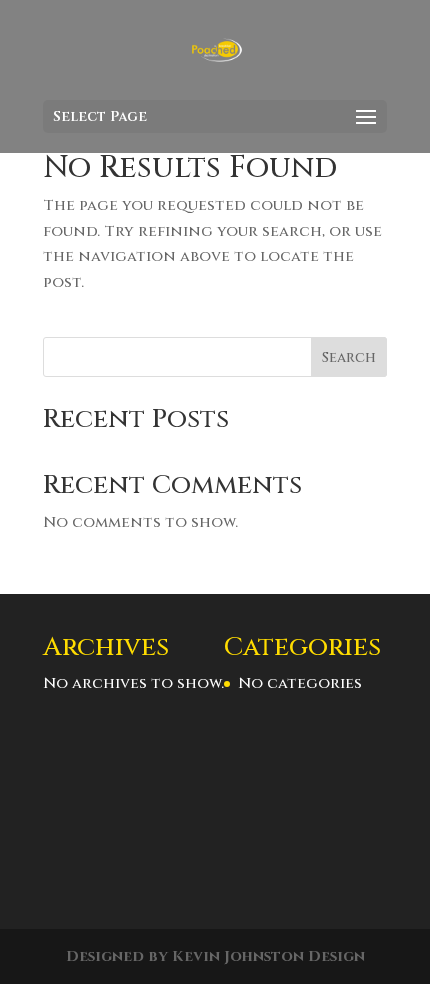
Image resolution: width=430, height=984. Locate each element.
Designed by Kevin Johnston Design (215, 956)
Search (349, 357)
